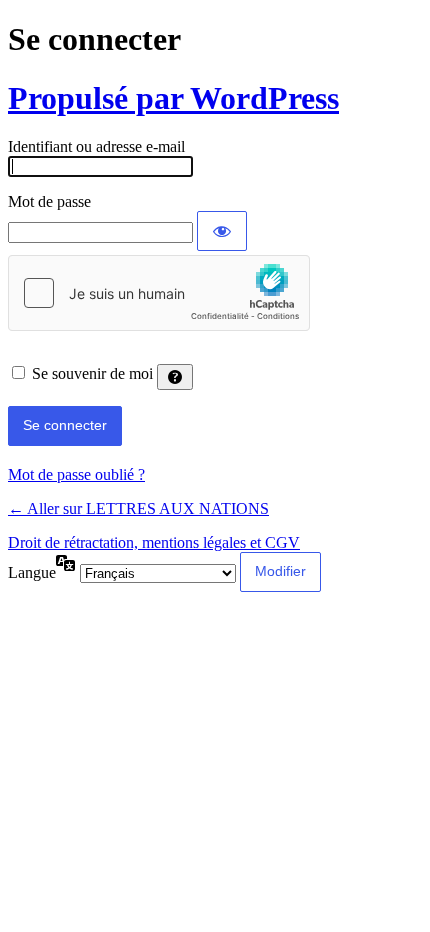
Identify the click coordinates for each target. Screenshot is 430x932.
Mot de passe (49, 201)
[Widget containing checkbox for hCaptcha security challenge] (159, 293)
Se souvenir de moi (92, 373)
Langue (32, 572)
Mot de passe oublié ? (76, 474)
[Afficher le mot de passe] (222, 231)
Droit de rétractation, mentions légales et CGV (154, 542)
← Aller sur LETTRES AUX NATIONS (138, 508)
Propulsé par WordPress (173, 98)
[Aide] (175, 377)
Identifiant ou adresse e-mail (96, 146)
